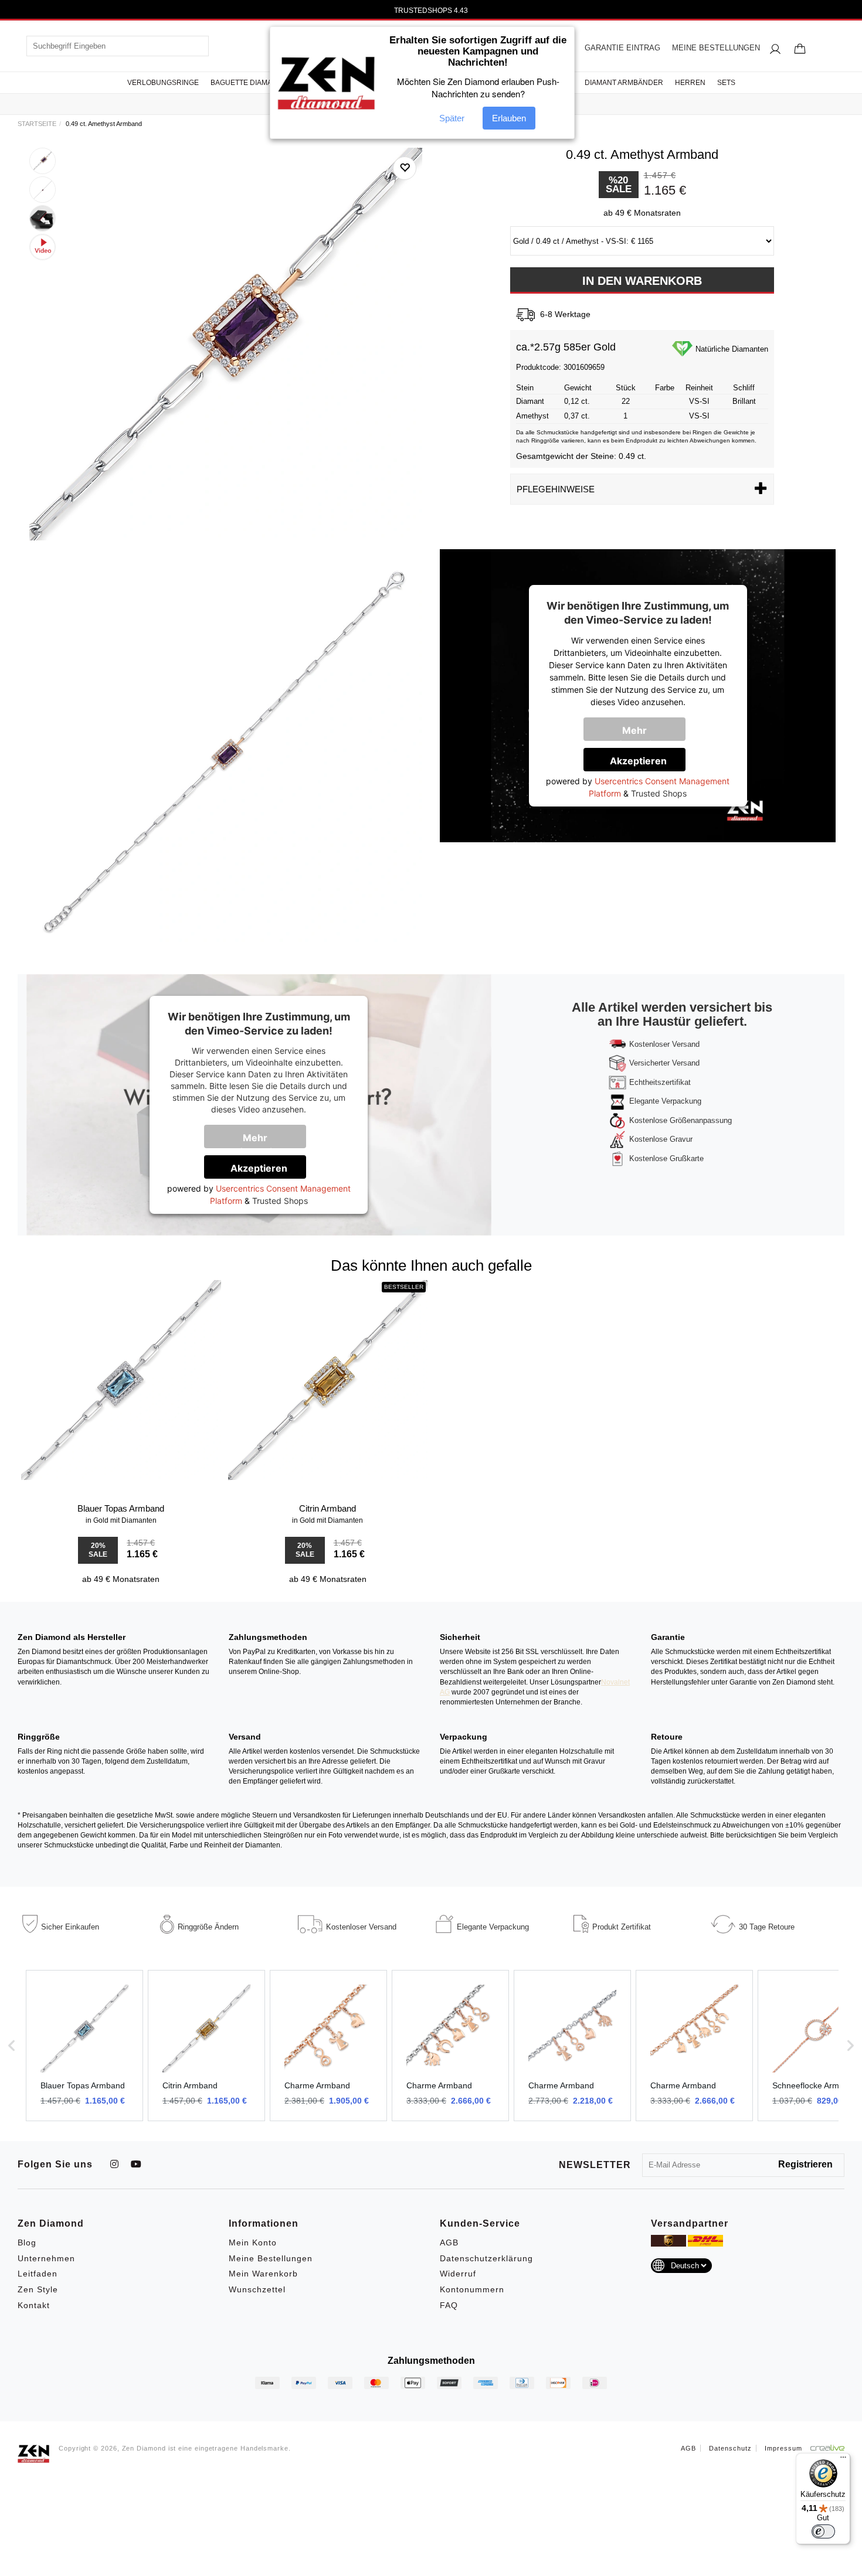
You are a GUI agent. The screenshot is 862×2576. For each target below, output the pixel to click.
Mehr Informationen (642, 733)
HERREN (690, 83)
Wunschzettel (257, 2289)
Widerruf (458, 2274)
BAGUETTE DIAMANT (246, 83)
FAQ (449, 2305)
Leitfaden (38, 2274)
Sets (726, 83)
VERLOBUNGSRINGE (163, 83)
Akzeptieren (638, 761)
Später (452, 119)
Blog (27, 2242)
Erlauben (509, 119)
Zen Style (38, 2289)
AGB (449, 2242)
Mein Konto (253, 2242)
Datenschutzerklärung (486, 2258)
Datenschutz (730, 2448)
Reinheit (699, 388)
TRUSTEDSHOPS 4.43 (431, 11)
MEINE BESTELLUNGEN (716, 48)
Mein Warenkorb (263, 2274)
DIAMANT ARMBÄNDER (624, 83)
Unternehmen (46, 2258)
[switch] (823, 2531)
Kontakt (34, 2305)
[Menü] (843, 2460)
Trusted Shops (659, 793)
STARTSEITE (37, 124)
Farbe (665, 388)
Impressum (783, 2448)
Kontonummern (472, 2289)
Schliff (744, 388)
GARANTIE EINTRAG (622, 48)
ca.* (525, 347)
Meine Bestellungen (271, 2258)
